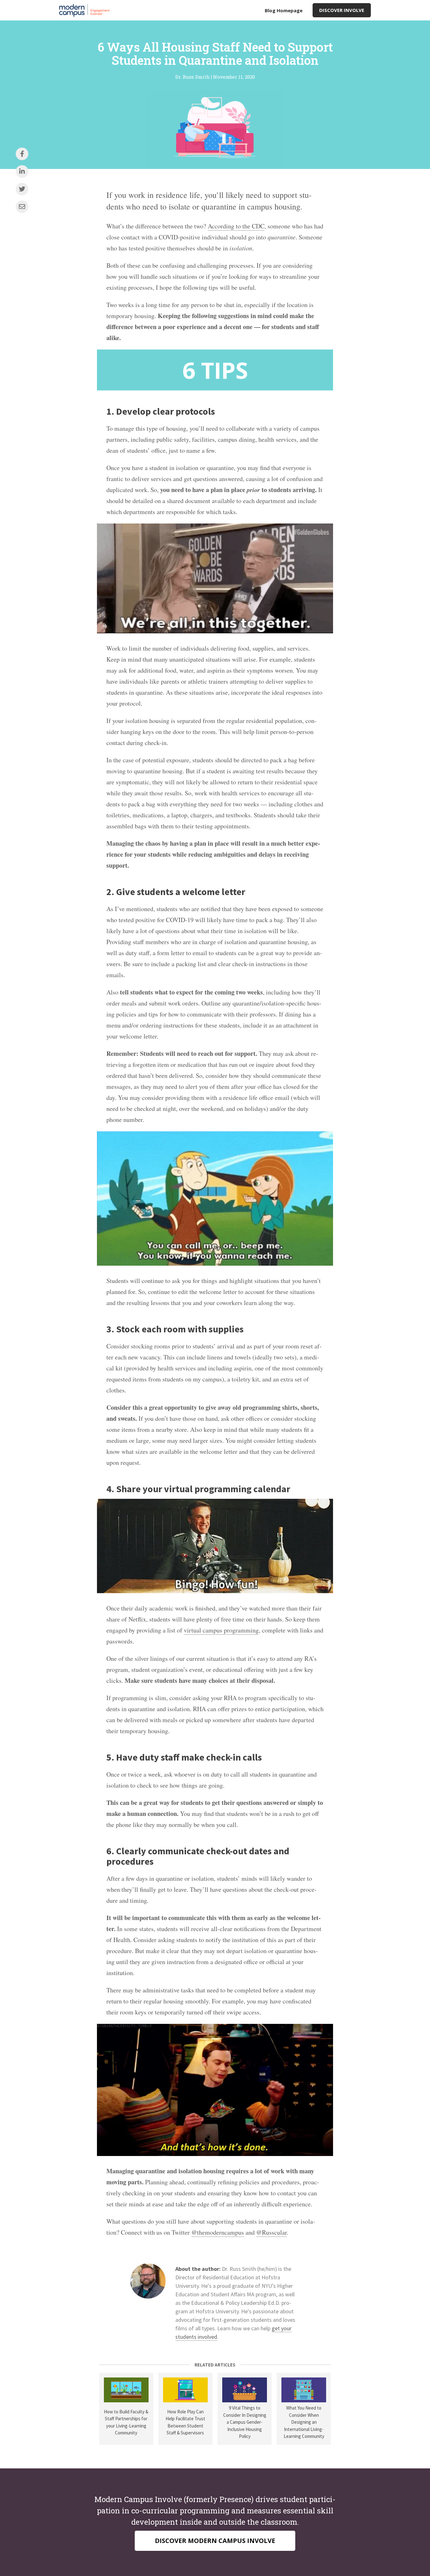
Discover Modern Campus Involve (215, 2541)
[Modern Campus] (86, 10)
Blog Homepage (284, 10)
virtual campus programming (221, 1630)
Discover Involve (342, 10)
